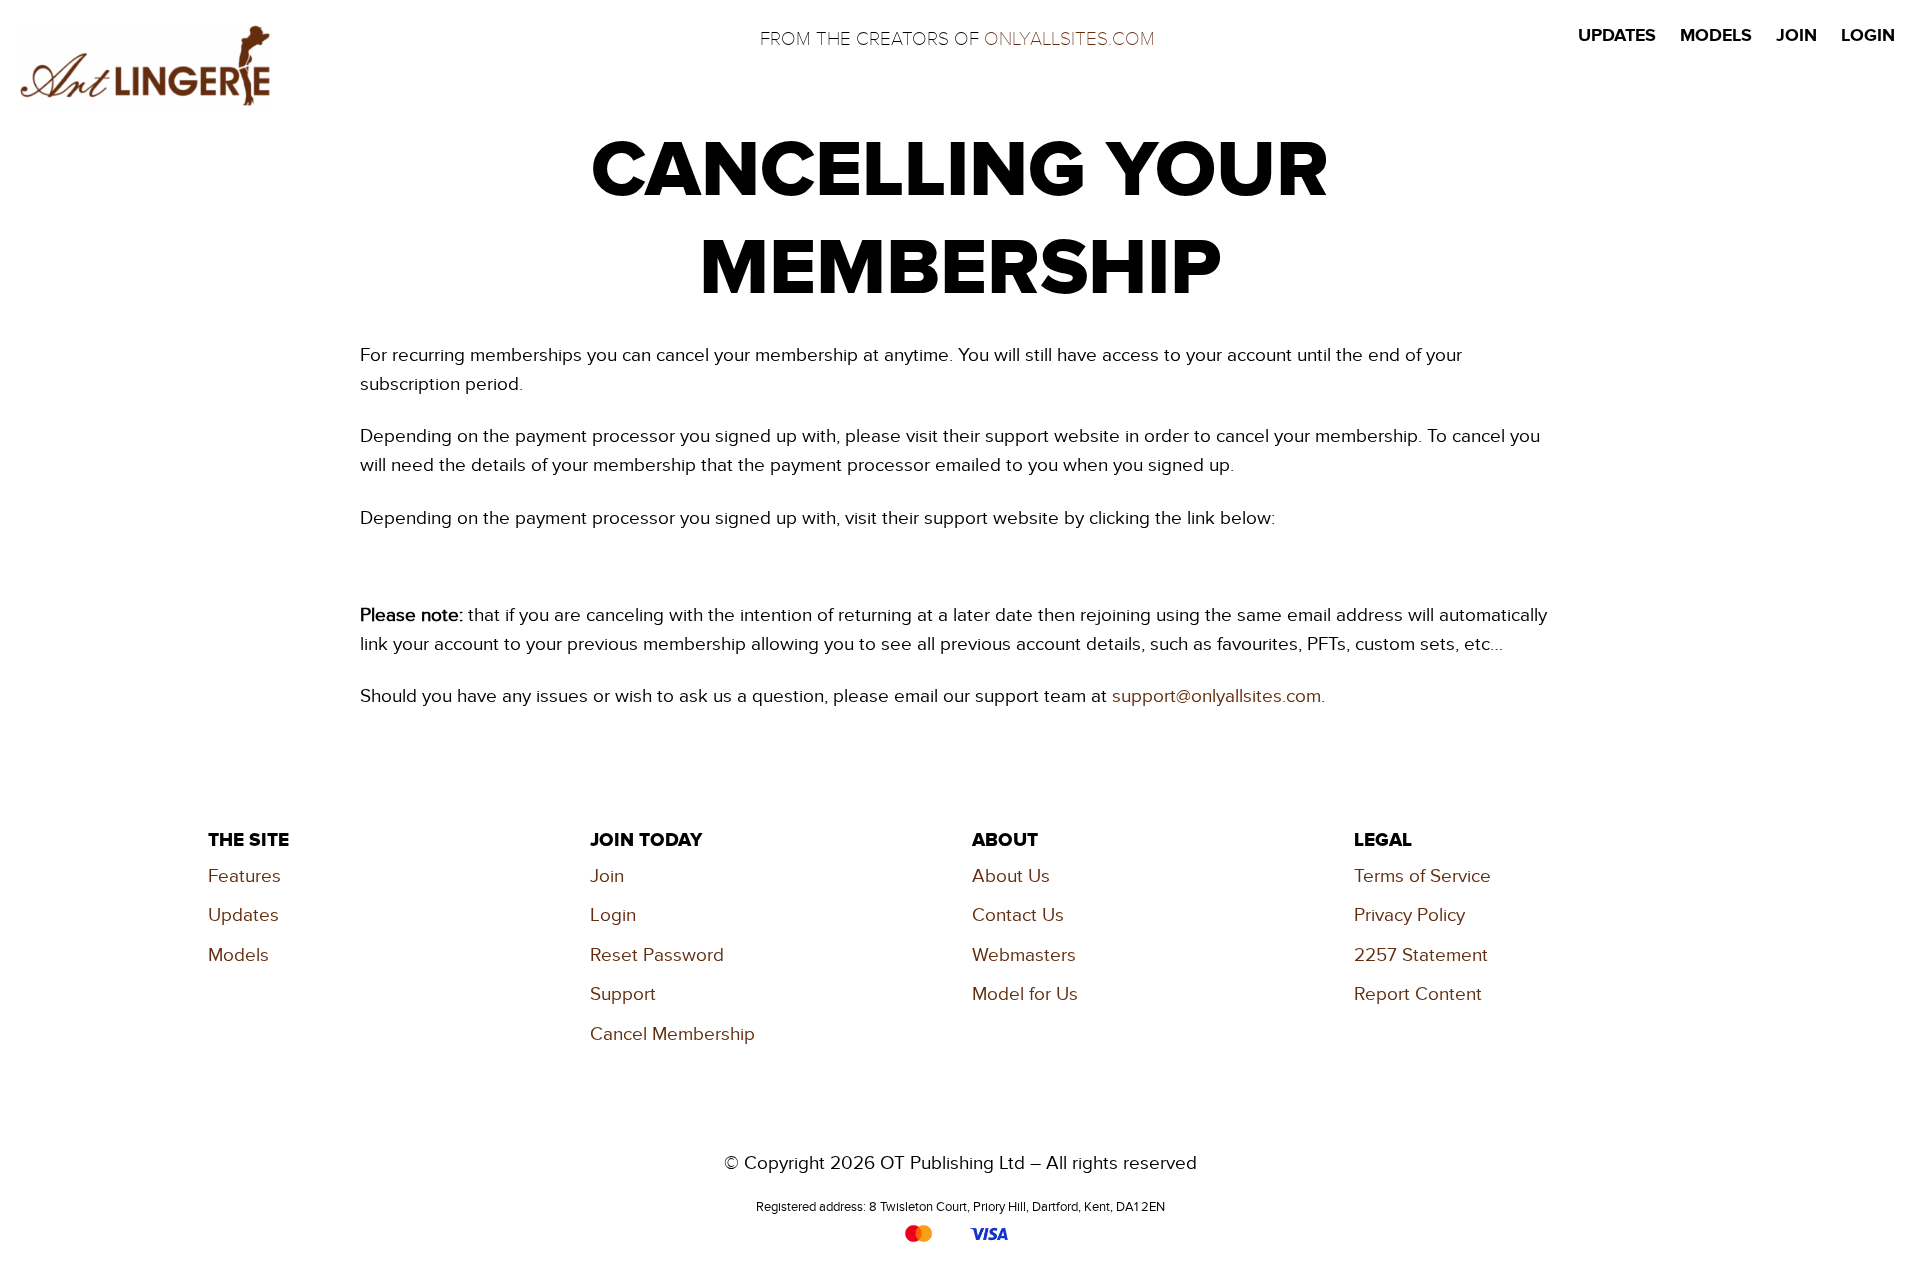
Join (607, 876)
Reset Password (657, 955)
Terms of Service (1422, 876)
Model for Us (1025, 994)
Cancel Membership (672, 1034)
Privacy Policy (1409, 915)
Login (613, 915)
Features (244, 876)
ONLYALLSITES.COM (1069, 39)
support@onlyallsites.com (1216, 696)
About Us (1011, 876)
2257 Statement (1421, 955)
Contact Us (1018, 915)
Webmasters (1024, 955)
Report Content (1418, 994)
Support (623, 994)
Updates (243, 915)
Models (238, 955)
